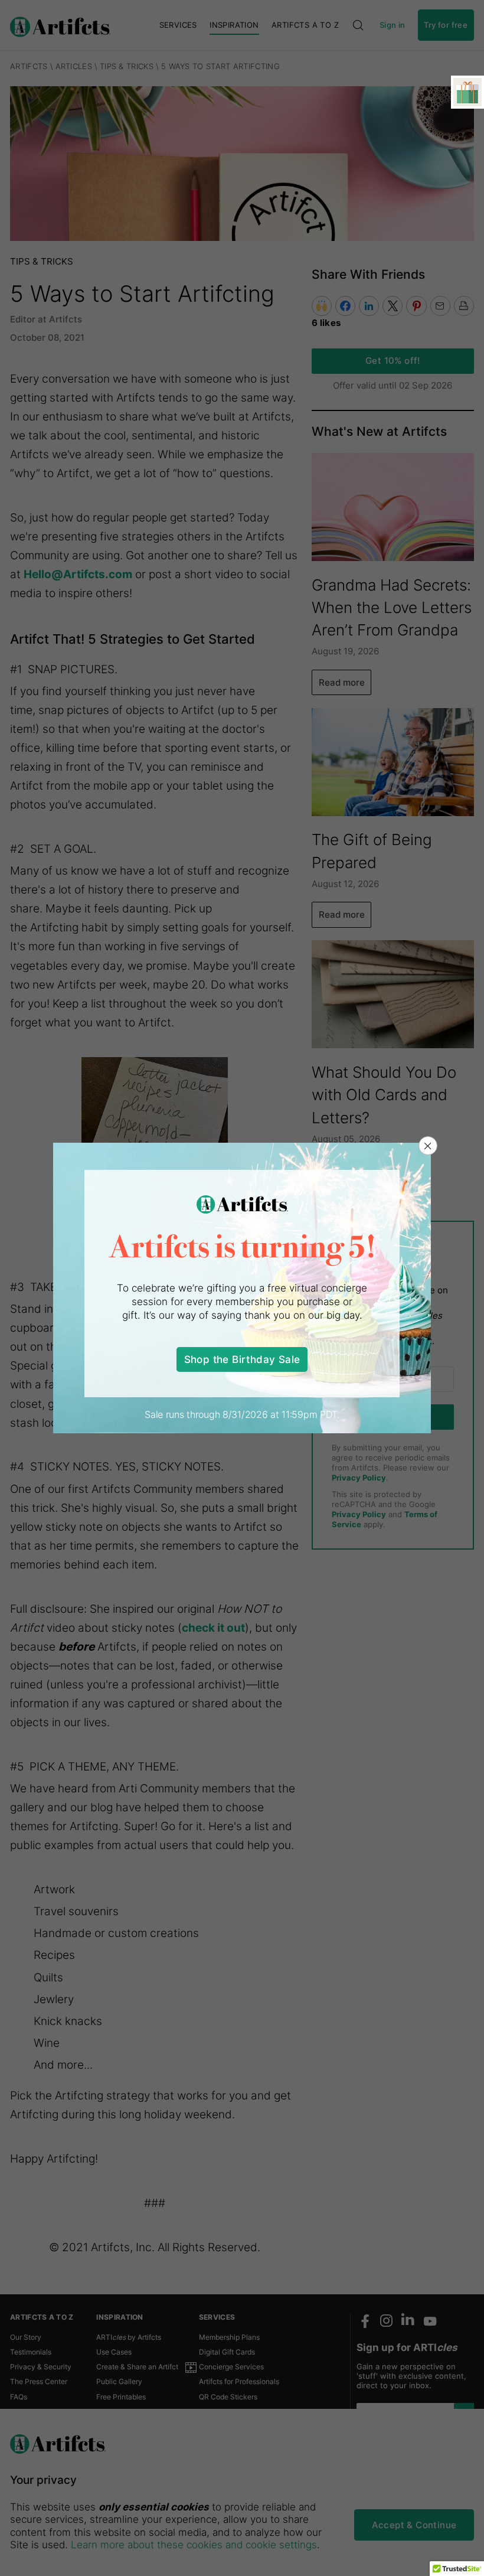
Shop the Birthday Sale (242, 1359)
